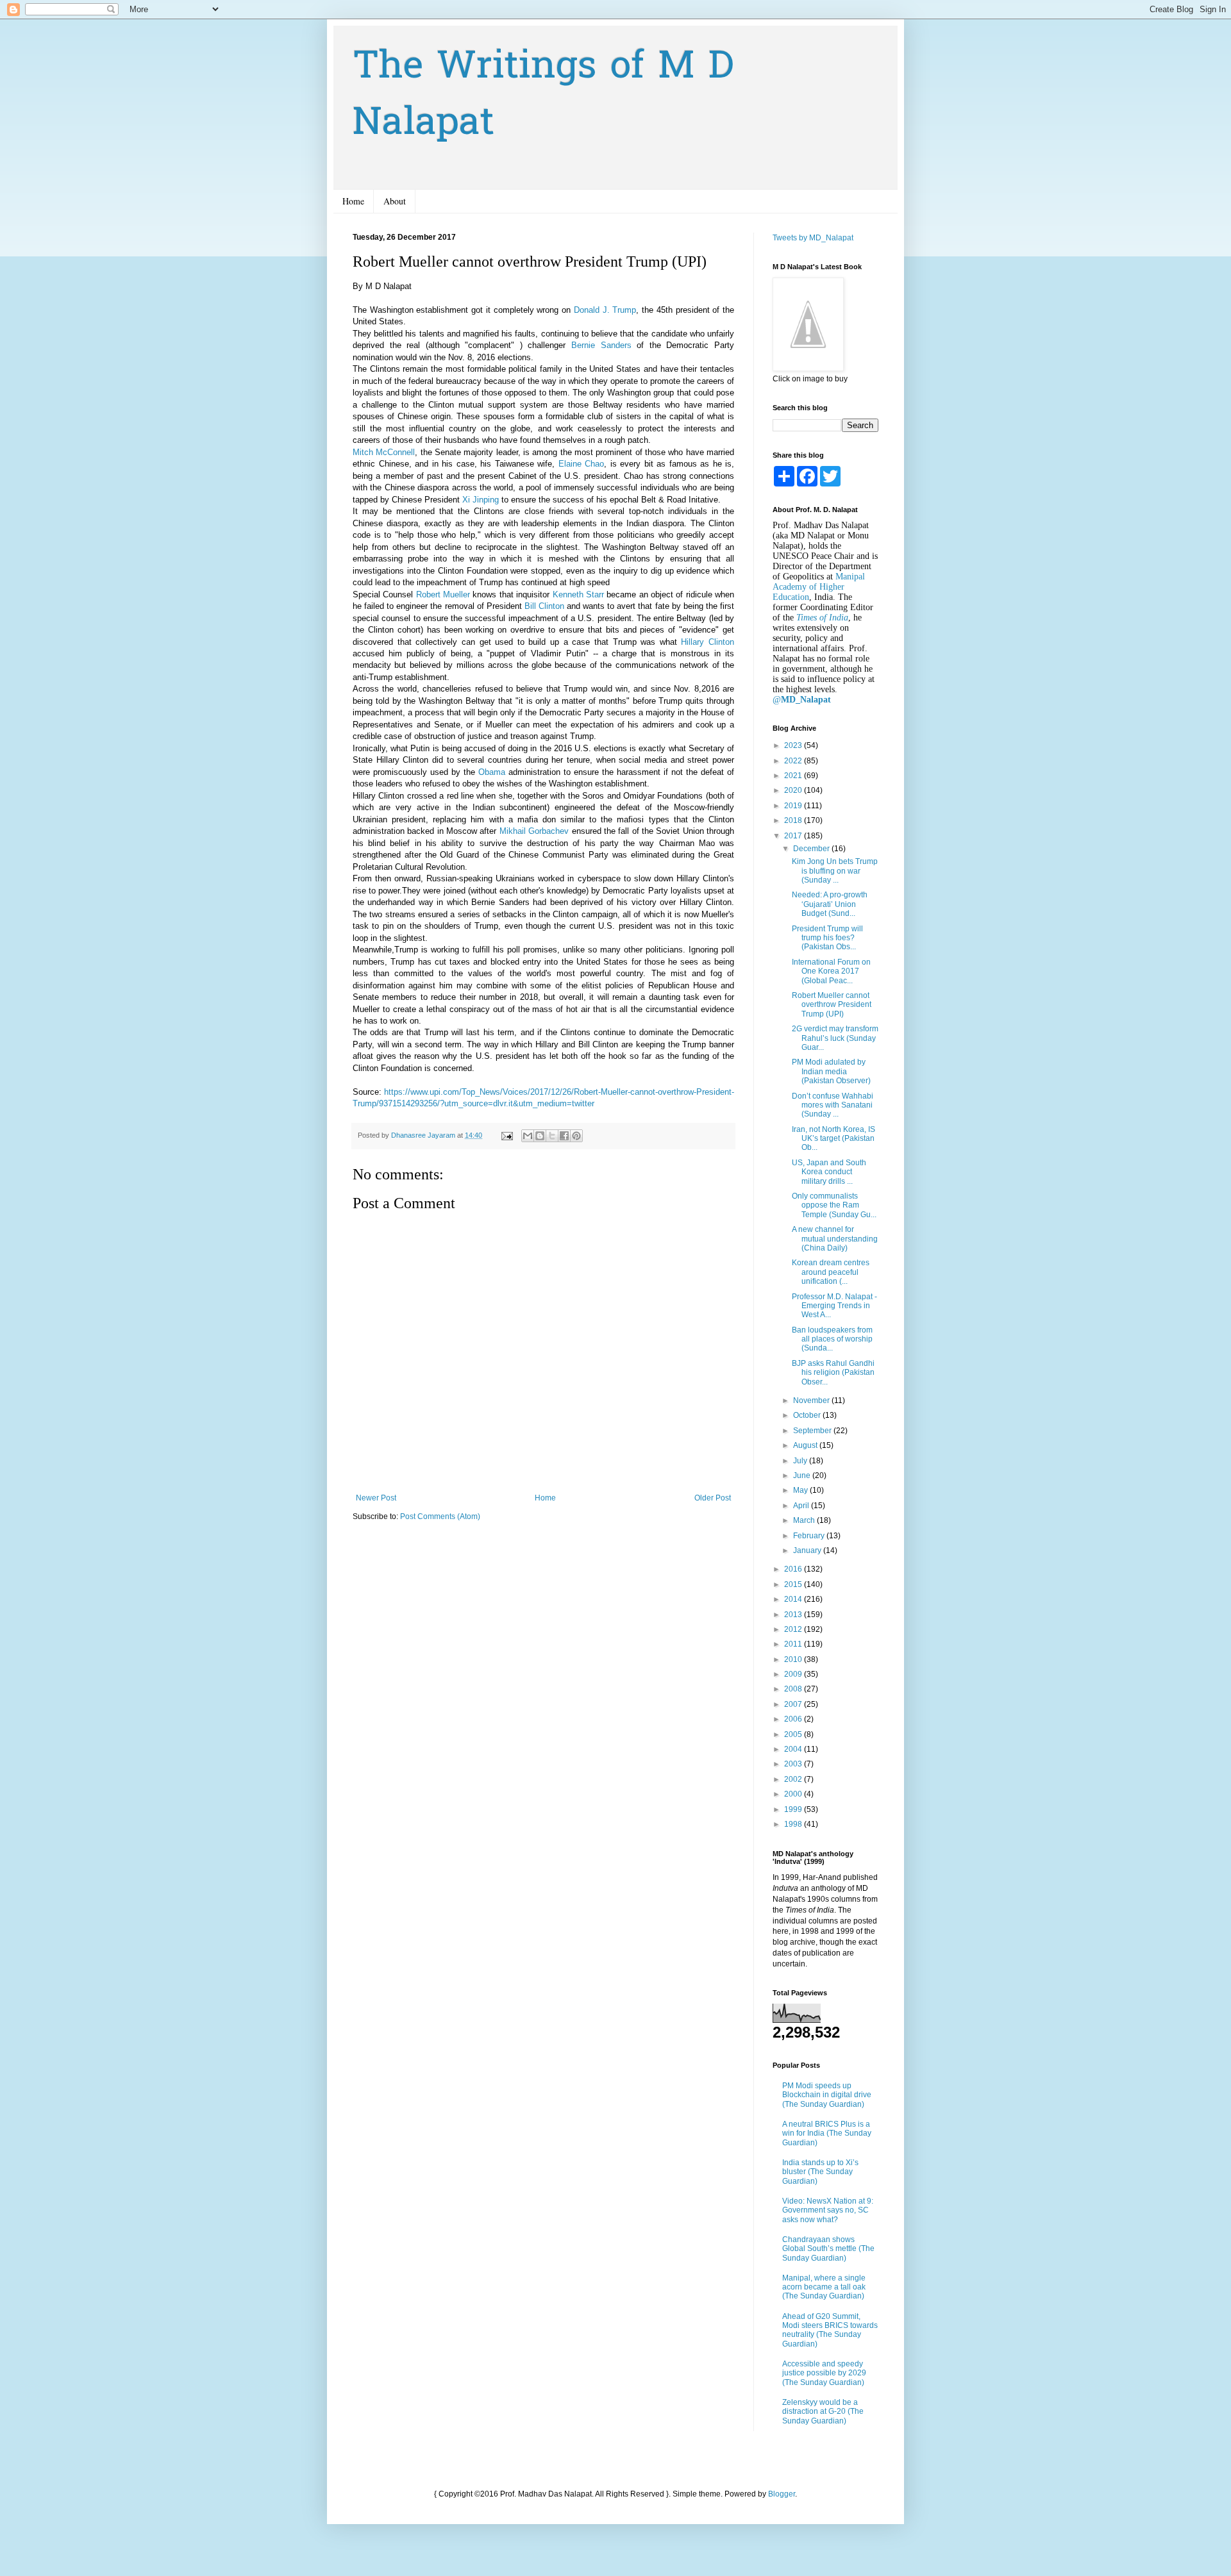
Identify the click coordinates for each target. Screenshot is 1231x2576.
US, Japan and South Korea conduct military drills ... (829, 1172)
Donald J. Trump (605, 310)
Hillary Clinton (708, 642)
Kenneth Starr (578, 594)
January (808, 1550)
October (808, 1415)
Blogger (782, 2494)
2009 (794, 1674)
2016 (794, 1569)
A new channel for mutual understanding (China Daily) (835, 1239)
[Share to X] (552, 1136)
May (801, 1490)
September (813, 1431)
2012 (794, 1629)
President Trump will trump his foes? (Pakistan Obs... (827, 938)
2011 (794, 1644)
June (803, 1475)
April (802, 1506)
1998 (794, 1824)
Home (353, 201)
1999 (794, 1809)
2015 (794, 1584)
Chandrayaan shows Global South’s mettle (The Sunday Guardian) (828, 2249)
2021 (794, 776)
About (395, 201)
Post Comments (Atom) (440, 1517)
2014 (794, 1599)
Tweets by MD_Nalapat (813, 238)
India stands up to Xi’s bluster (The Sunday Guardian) (820, 2172)
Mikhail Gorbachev (534, 831)
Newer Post (376, 1498)
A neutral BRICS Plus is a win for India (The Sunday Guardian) (827, 2133)
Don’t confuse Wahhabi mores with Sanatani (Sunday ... (833, 1105)
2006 (794, 1719)
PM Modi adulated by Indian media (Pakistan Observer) (831, 1071)
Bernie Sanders (601, 345)
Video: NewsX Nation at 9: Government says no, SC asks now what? (828, 2210)
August (806, 1445)
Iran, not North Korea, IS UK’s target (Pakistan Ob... (833, 1139)
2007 (794, 1704)
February (810, 1536)
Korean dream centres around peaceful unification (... (831, 1272)
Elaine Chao (582, 464)
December (812, 849)
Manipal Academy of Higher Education (819, 587)
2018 (794, 820)
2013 (794, 1615)
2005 (794, 1734)
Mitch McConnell (384, 452)
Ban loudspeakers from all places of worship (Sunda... (832, 1339)
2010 (794, 1659)
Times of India (822, 618)
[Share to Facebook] (564, 1136)
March (805, 1520)
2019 (794, 806)
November (812, 1400)
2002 (794, 1779)
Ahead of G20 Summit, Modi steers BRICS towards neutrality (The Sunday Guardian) (830, 2330)
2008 (794, 1689)
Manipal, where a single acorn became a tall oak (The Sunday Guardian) (824, 2287)
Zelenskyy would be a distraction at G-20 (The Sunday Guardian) (823, 2412)
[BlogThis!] (540, 1136)
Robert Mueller (443, 594)
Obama (492, 772)
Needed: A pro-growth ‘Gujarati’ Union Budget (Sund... (830, 904)
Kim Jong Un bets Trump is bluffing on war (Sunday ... (835, 871)
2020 (794, 790)
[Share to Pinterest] (576, 1136)
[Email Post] (507, 1135)
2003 (794, 1764)
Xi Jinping (481, 500)
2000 (794, 1794)
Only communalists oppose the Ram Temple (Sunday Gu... (834, 1205)
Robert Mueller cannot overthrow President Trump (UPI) (832, 1005)
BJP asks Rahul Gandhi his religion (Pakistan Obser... (833, 1373)
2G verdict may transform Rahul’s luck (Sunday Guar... (835, 1038)
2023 (794, 745)
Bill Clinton (544, 606)
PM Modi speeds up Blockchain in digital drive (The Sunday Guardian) (827, 2095)
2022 (794, 761)
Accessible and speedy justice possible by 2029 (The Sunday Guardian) (824, 2373)
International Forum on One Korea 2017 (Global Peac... (831, 971)
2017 (794, 836)
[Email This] (528, 1136)
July (801, 1461)
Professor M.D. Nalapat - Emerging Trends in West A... (834, 1306)
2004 (794, 1749)
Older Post (713, 1498)
